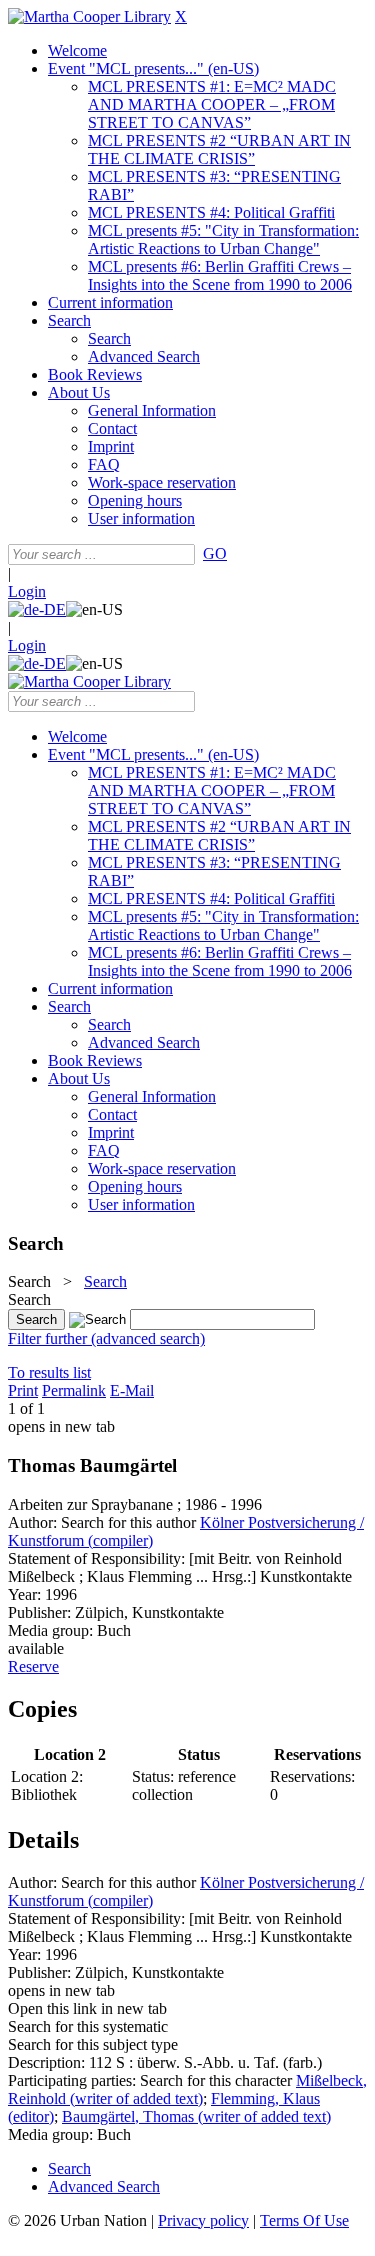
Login (27, 591)
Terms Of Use (304, 2220)
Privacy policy (203, 2220)
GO (215, 553)
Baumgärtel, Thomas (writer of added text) (196, 2116)
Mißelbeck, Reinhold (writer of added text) (187, 2089)
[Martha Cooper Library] (89, 16)
